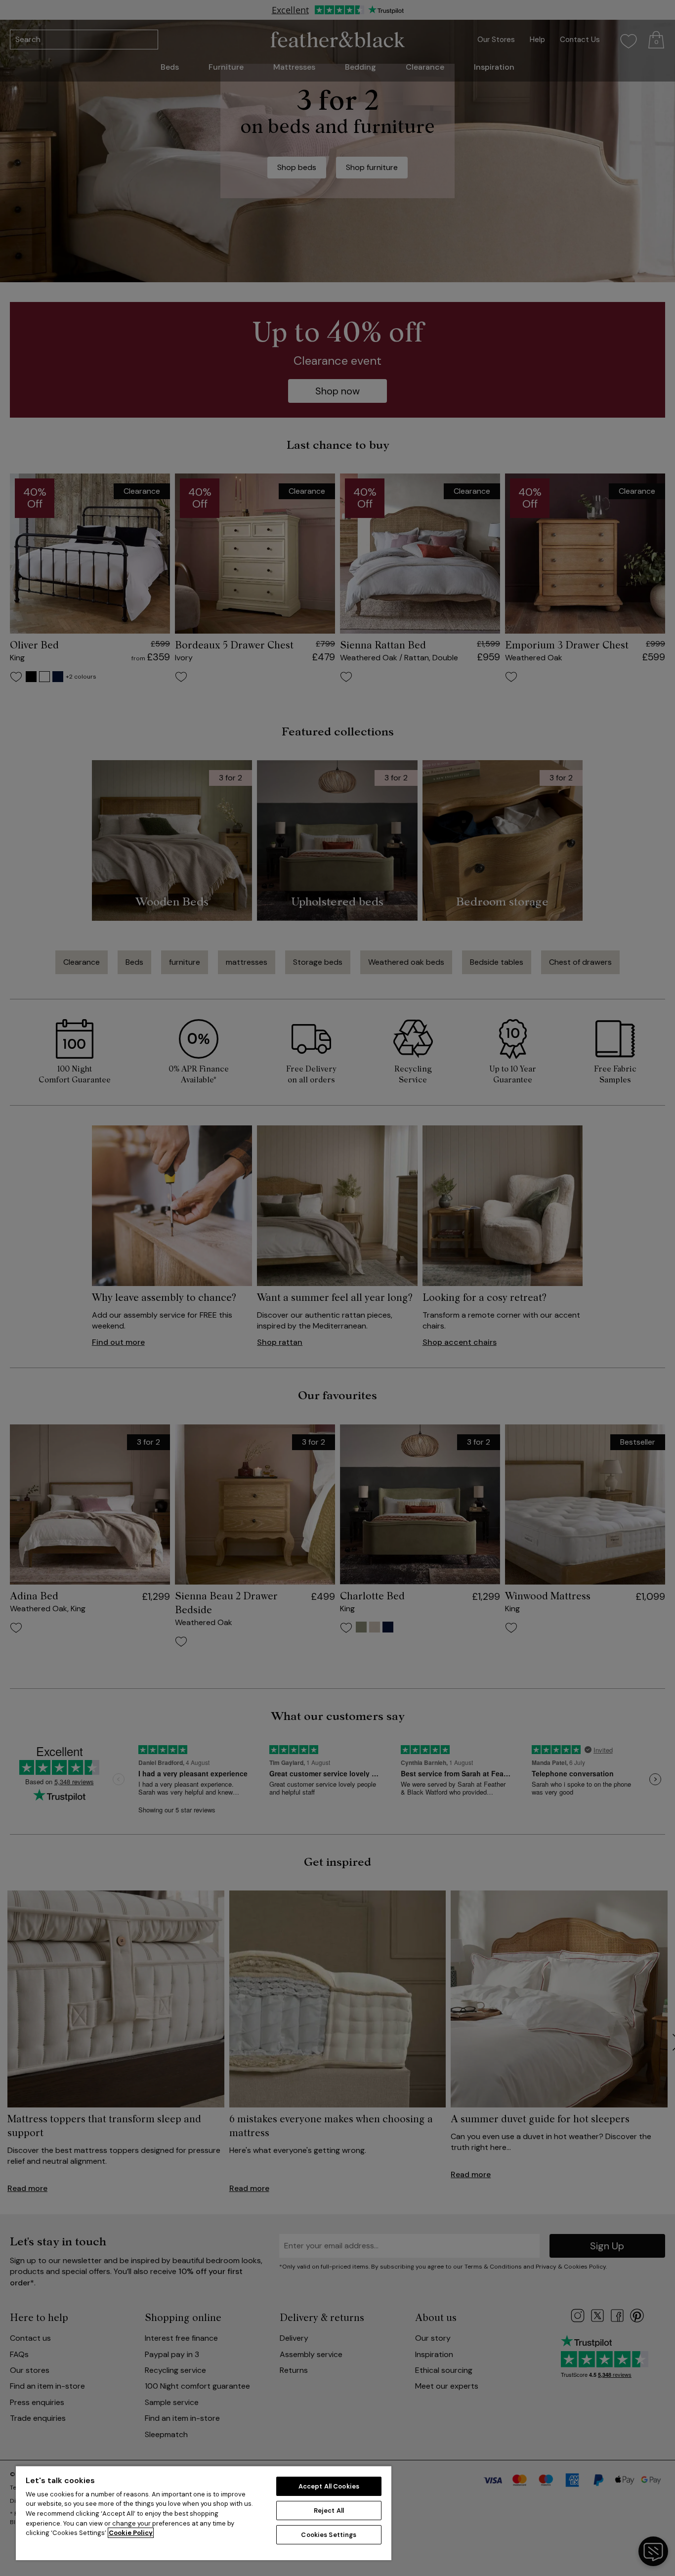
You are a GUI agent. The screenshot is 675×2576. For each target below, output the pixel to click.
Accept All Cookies (329, 2486)
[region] (204, 2513)
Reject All (329, 2511)
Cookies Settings (329, 2535)
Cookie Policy (131, 2533)
